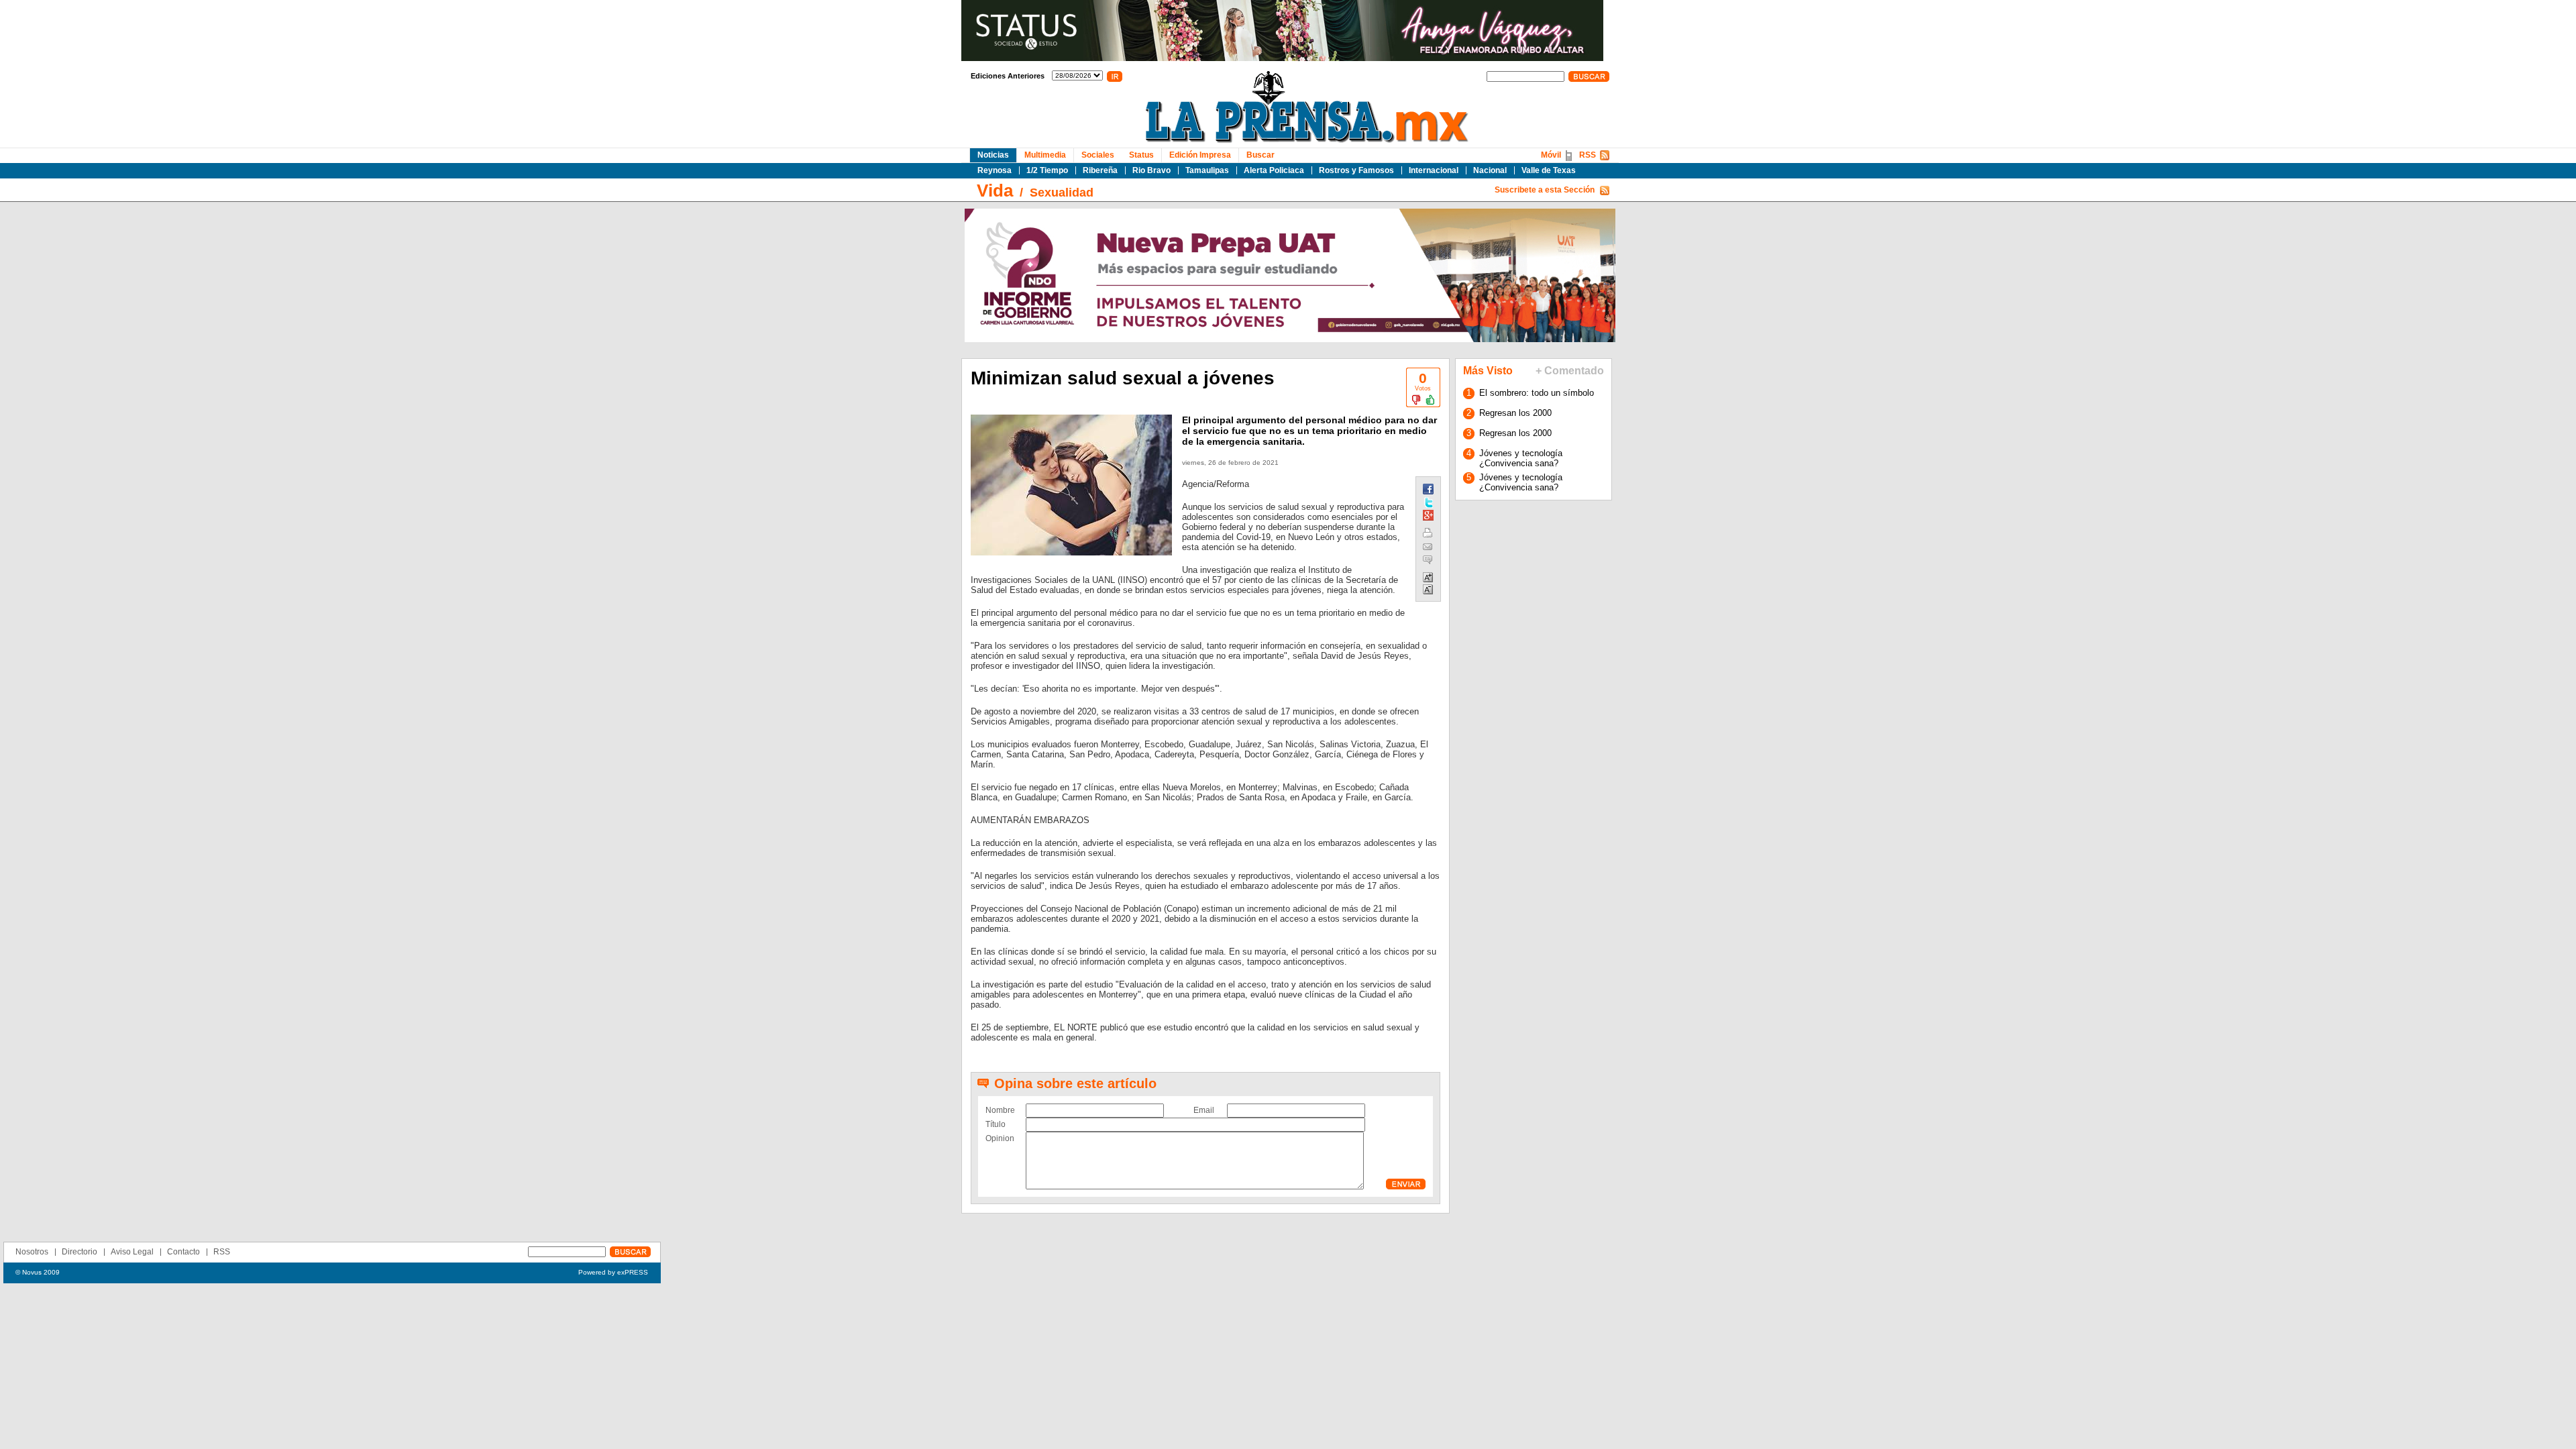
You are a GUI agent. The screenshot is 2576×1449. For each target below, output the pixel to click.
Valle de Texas (1549, 170)
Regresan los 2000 (1515, 413)
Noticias (993, 155)
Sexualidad (1062, 193)
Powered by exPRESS (613, 1272)
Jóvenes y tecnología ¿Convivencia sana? (1521, 458)
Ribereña (1100, 170)
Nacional (1490, 170)
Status (1141, 155)
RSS (1588, 155)
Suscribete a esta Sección (1545, 190)
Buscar (1260, 155)
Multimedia (1045, 155)
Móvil (1551, 155)
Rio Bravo (1151, 170)
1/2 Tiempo (1047, 170)
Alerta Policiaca (1274, 170)
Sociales (1098, 155)
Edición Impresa (1200, 155)
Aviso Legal (132, 1252)
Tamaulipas (1207, 170)
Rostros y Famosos (1356, 170)
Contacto (183, 1252)
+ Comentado (1570, 371)
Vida (995, 191)
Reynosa (995, 170)
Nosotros (32, 1252)
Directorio (79, 1252)
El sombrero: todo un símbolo (1537, 393)
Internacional (1434, 170)
